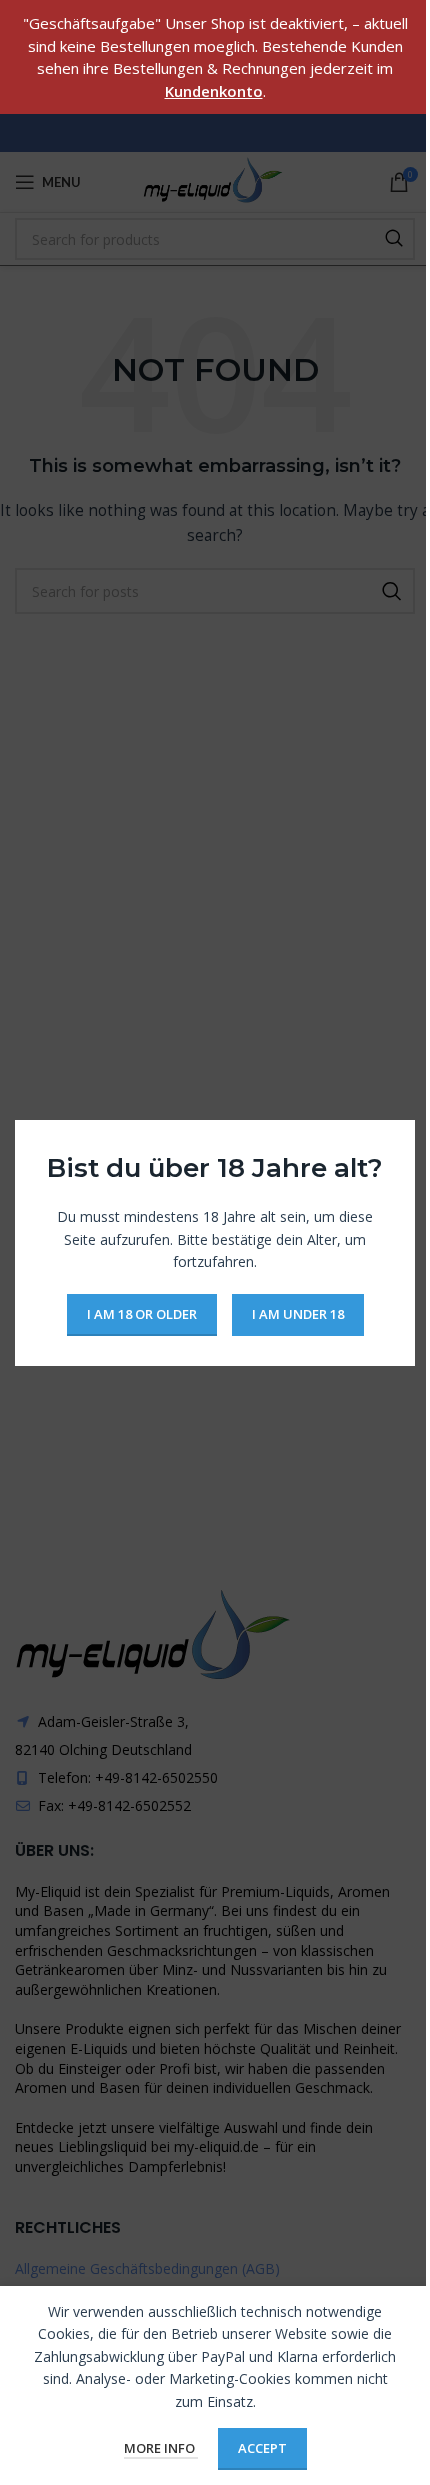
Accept (262, 2448)
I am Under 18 (298, 1313)
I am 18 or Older (142, 1313)
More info (161, 2448)
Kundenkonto (214, 91)
